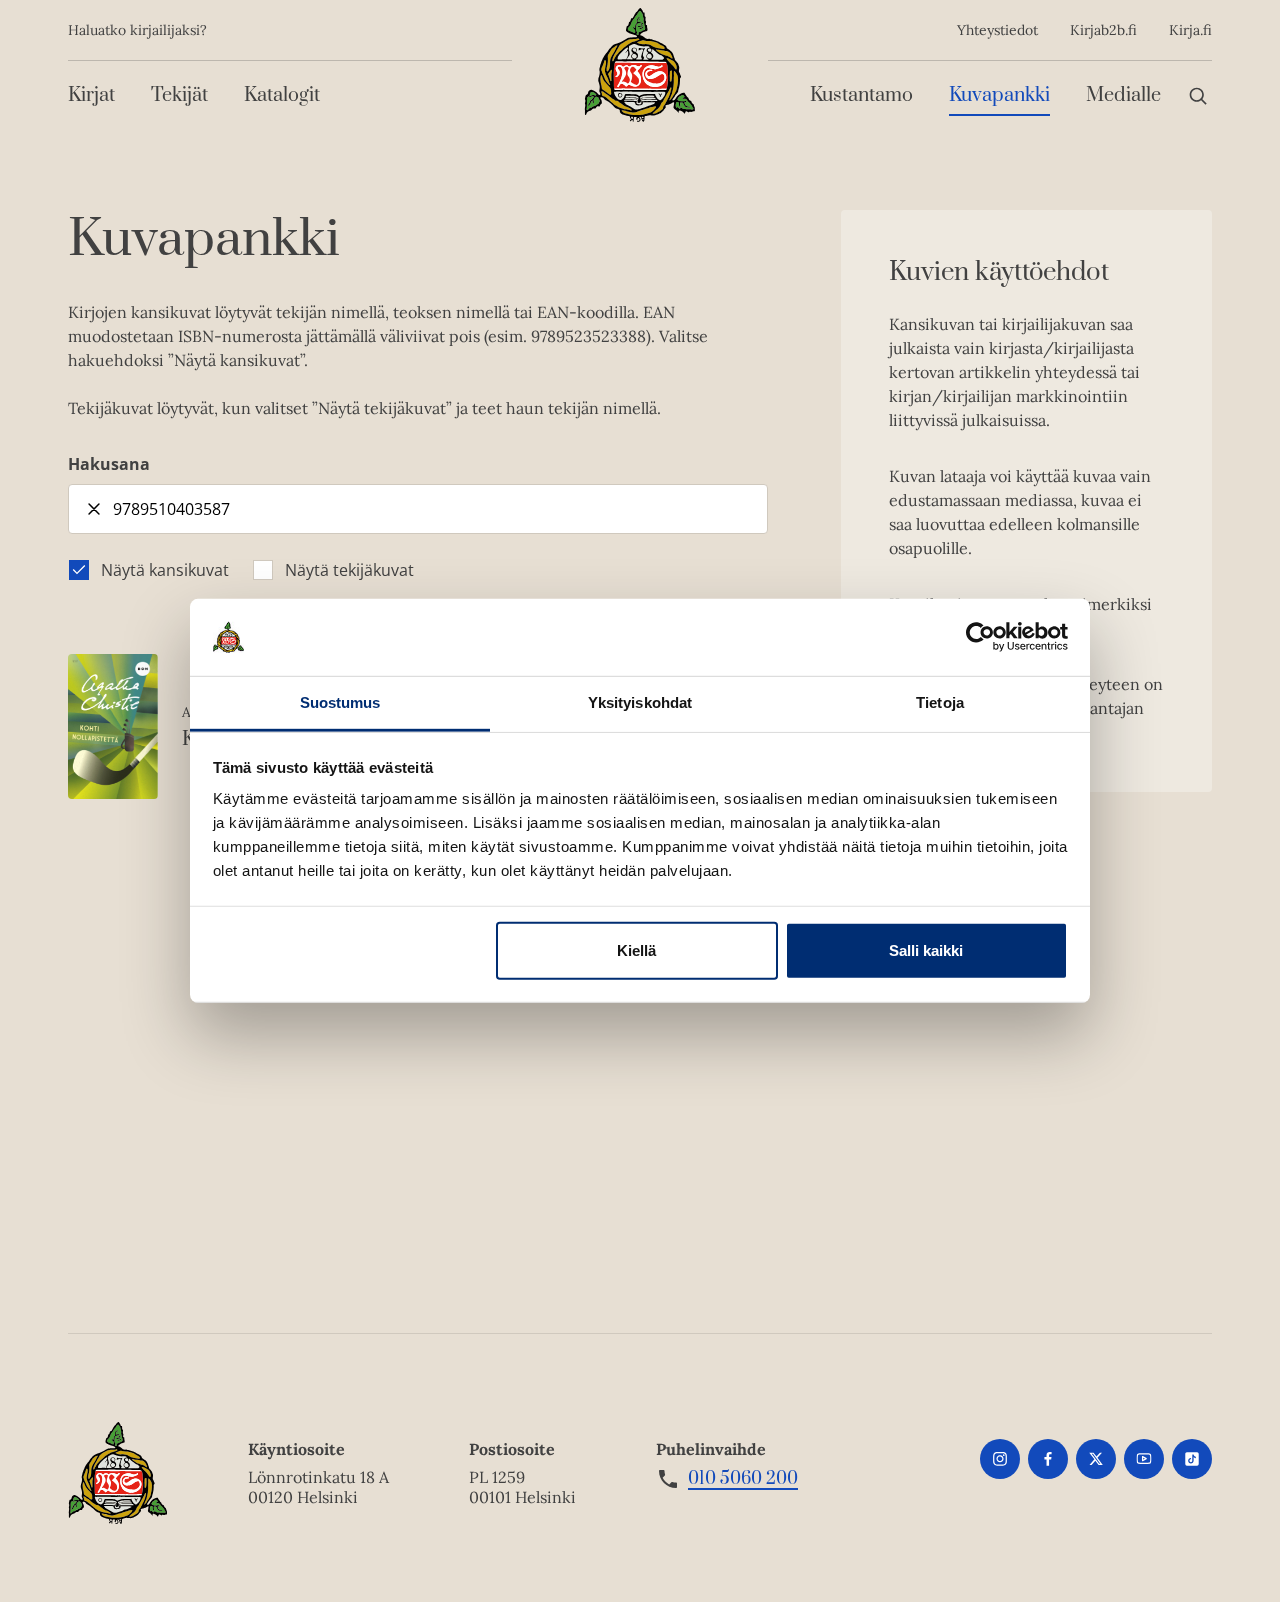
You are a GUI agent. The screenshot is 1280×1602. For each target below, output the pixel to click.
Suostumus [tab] (340, 702)
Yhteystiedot (997, 30)
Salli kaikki (926, 950)
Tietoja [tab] (940, 702)
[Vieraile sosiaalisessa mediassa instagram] (1000, 1459)
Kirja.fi (1190, 30)
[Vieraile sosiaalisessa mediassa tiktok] (1192, 1459)
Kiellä (636, 950)
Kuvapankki (999, 95)
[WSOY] (640, 65)
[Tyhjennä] (94, 509)
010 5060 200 (743, 1479)
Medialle (1123, 95)
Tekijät (179, 95)
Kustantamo (861, 95)
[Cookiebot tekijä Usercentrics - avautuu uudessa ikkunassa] (980, 637)
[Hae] (1198, 95)
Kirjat (91, 95)
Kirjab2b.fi (1103, 30)
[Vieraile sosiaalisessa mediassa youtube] (1144, 1459)
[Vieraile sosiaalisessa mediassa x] (1096, 1459)
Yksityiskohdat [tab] (640, 702)
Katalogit (282, 95)
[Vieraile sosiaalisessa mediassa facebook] (1048, 1459)
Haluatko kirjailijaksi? (137, 30)
